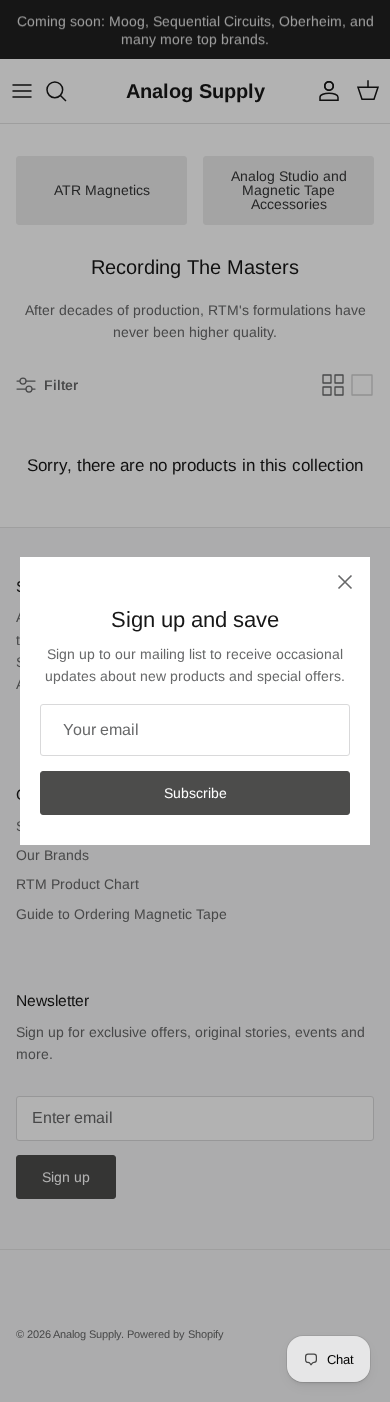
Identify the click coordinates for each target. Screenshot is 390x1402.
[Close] (345, 582)
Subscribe (195, 793)
